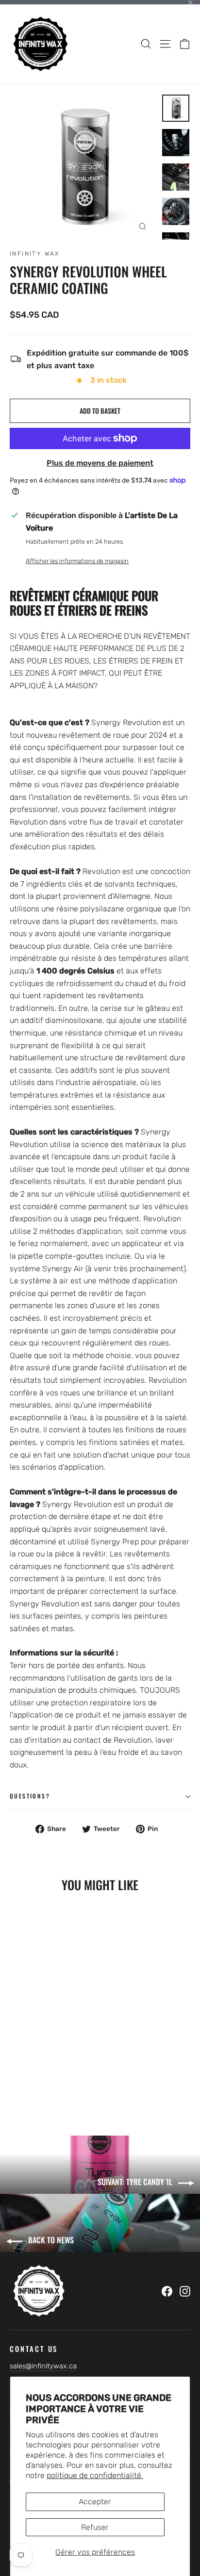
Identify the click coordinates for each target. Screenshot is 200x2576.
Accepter (95, 2502)
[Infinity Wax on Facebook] (167, 2291)
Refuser (95, 2527)
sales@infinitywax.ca (43, 2366)
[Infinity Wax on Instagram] (185, 2291)
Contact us (34, 2348)
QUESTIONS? (30, 1796)
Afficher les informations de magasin (77, 561)
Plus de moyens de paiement (100, 463)
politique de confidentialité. (95, 2475)
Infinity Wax (35, 254)
